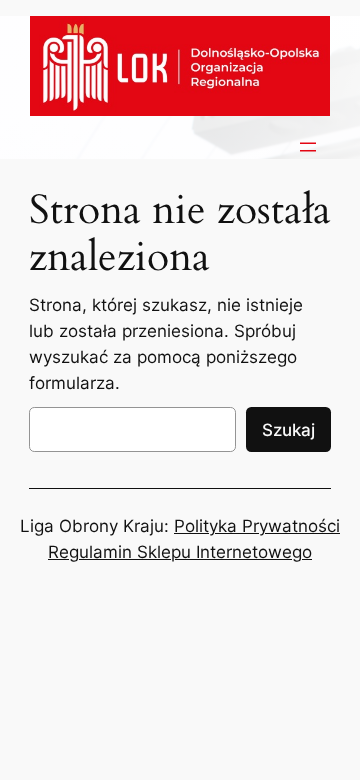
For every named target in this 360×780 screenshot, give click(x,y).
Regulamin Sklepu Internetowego (180, 552)
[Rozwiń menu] (308, 147)
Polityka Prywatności (257, 526)
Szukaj (288, 430)
